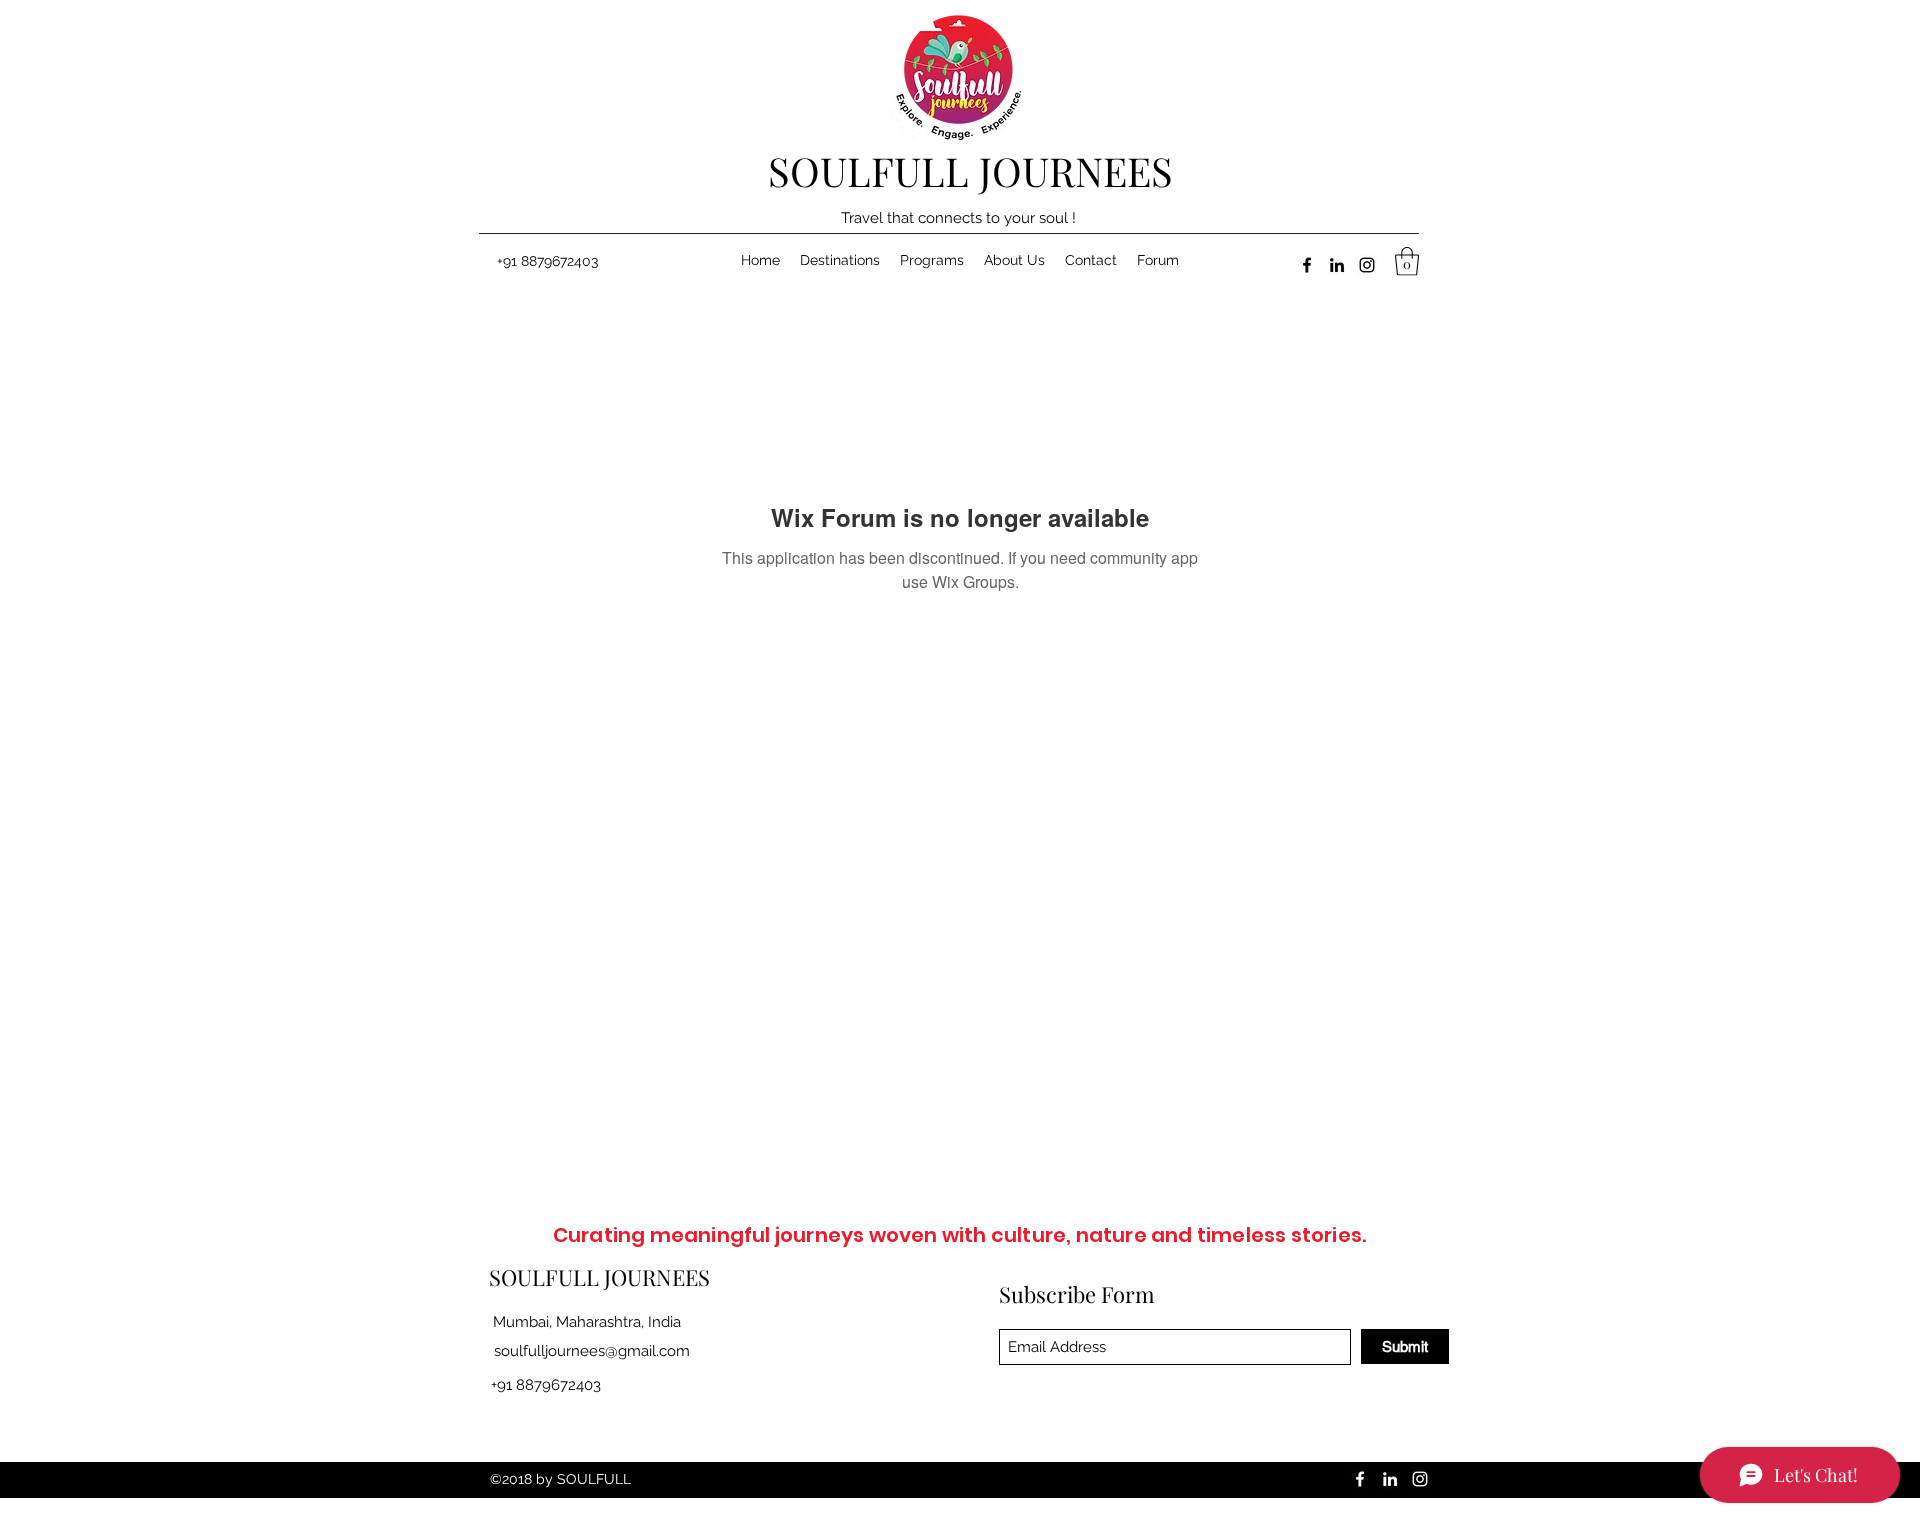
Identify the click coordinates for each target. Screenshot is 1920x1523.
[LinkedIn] (1337, 265)
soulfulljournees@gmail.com (592, 1351)
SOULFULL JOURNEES (970, 170)
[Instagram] (1367, 265)
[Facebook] (1307, 265)
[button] (1407, 261)
